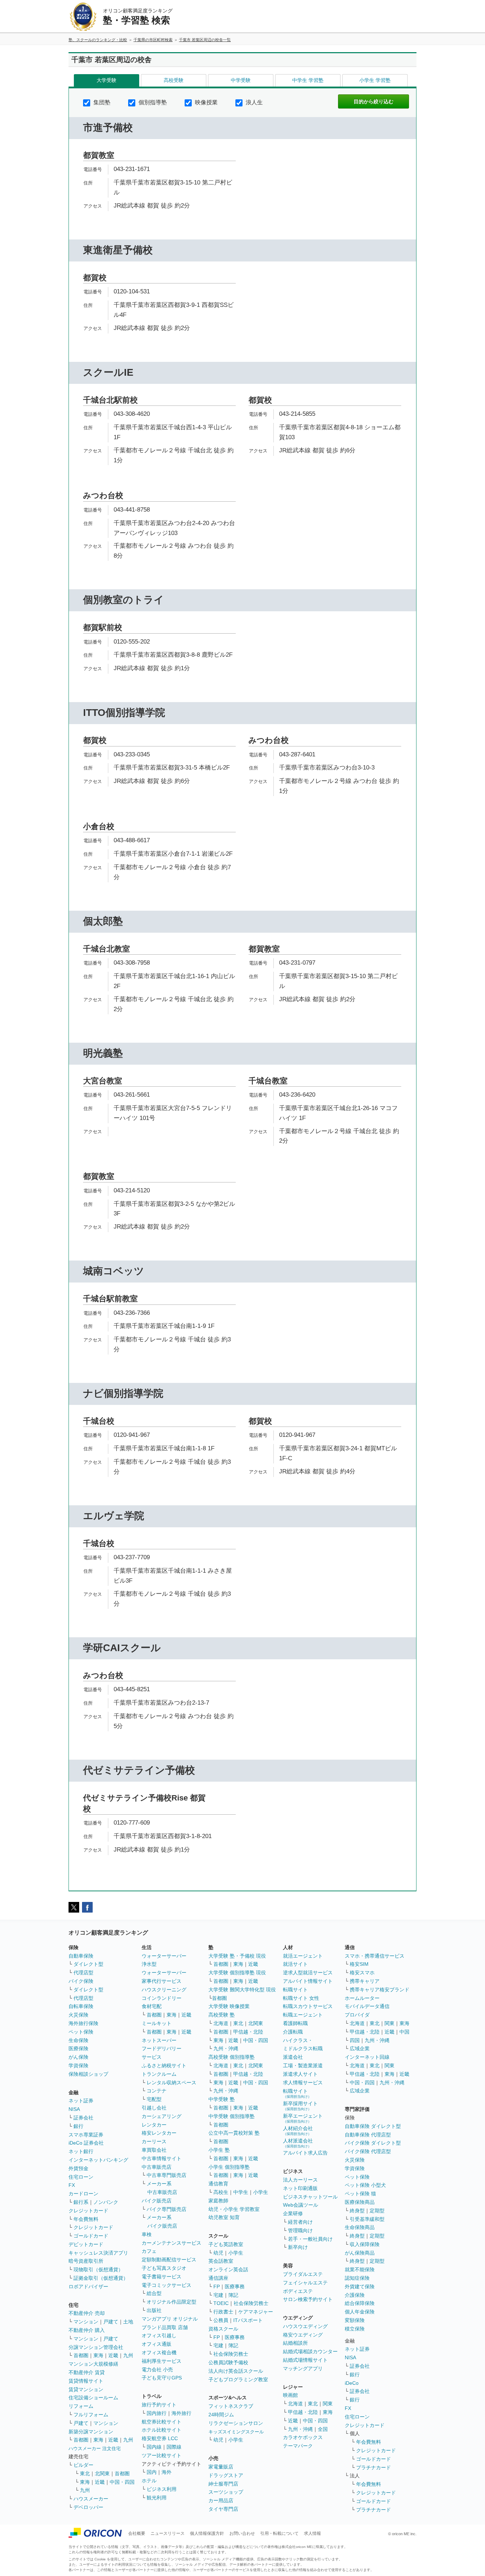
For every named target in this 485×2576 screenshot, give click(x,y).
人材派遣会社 (298, 2143)
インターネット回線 (367, 2057)
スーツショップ (226, 2492)
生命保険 (78, 2040)
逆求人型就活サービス (308, 1973)
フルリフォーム (91, 2415)
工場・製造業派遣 (303, 2065)
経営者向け (300, 2222)
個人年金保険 (360, 2312)
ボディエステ (298, 2291)
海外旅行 (181, 2413)
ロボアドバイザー (88, 2287)
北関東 (102, 2473)
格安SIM (359, 1964)
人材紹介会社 (298, 2131)
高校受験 (174, 80)
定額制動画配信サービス (169, 2260)
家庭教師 (218, 2201)
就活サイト (295, 1964)
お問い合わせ (242, 2533)
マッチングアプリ (303, 2368)
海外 (167, 2472)
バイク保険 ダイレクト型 (373, 2143)
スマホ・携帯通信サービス (375, 1956)
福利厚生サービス (162, 2361)
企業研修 (293, 2213)
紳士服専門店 (223, 2484)
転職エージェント (303, 2015)
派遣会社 (293, 2057)
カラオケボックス (303, 2437)
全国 (323, 2429)
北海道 (221, 2023)
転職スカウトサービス (308, 2006)
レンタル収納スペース (171, 2083)
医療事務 (235, 2287)
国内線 (154, 2447)
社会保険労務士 (251, 2303)
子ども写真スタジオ (164, 2268)
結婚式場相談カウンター (310, 2351)
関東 (328, 2404)
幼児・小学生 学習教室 (234, 2209)
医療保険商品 (360, 2202)
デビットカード (86, 2244)
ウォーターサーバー (164, 1956)
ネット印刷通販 (300, 2188)
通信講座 (218, 2278)
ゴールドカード (91, 2236)
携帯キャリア (365, 1981)
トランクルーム (159, 2074)
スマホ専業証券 (86, 2135)
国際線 (174, 2447)
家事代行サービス (162, 1981)
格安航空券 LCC (160, 2438)
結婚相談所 (295, 2343)
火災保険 (78, 2015)
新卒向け (298, 2247)
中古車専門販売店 (167, 2175)
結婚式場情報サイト (305, 2360)
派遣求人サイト (300, 2074)
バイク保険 (81, 1981)
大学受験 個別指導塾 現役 (237, 1973)
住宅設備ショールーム (93, 2398)
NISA (74, 2109)
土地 (128, 2322)
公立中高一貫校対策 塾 (234, 2133)
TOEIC (221, 2303)
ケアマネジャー (256, 2312)
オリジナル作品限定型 (171, 2302)
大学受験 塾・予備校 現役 (237, 1956)
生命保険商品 (360, 2227)
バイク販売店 (157, 2201)
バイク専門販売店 (167, 2209)
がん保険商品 (360, 2253)
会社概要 (137, 2533)
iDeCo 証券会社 (86, 2143)
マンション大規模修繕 (93, 2364)
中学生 (241, 2192)
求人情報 (312, 2533)
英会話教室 (221, 2261)
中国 (404, 2032)
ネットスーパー (159, 2040)
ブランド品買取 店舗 (165, 2327)
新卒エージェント (303, 2118)
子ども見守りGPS (162, 2378)
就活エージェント (303, 1956)
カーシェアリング (162, 2116)
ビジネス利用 (162, 2489)
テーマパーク (298, 2446)
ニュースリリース (168, 2533)
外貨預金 (78, 2168)
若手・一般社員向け (310, 2239)
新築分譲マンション (91, 2432)
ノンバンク (106, 2202)
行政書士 (223, 2312)
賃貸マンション (86, 2389)
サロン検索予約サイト (308, 2299)
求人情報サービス (303, 2083)
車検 (147, 2234)
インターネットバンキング (98, 2160)
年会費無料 (86, 2219)
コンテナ (157, 2091)
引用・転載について (279, 2533)
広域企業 (360, 2048)
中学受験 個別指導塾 (231, 2116)
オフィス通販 (157, 2344)
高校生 (221, 2192)
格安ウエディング (303, 2335)
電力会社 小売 (157, 2370)
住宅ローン (81, 2177)
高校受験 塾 (222, 2015)
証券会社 (83, 2118)
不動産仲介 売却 (87, 2313)
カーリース (154, 2141)
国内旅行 (157, 2413)
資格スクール (223, 2329)
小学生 (261, 2192)
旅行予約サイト (159, 2405)
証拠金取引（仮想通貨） (101, 2278)
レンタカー (154, 2125)
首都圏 (81, 2355)
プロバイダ (357, 2015)
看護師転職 (295, 2023)
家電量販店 (221, 2467)
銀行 (78, 2126)
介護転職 (293, 2032)
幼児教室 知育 (224, 2217)
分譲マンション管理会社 (96, 2347)
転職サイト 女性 (301, 1998)
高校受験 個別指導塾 (231, 2057)
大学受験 (107, 80)
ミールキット (157, 2023)
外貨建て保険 (360, 2287)
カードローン (83, 2194)
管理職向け (300, 2230)
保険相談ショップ (88, 2074)
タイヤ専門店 (223, 2509)
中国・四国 (122, 2482)
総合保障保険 (360, 2303)
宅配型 (154, 2099)
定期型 (377, 2211)
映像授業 (206, 102)
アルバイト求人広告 (305, 2153)
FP (217, 2287)
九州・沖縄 (226, 2048)
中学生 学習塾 (308, 80)
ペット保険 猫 (360, 2194)
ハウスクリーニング (164, 1990)
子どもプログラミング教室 (238, 2379)
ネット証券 (81, 2101)
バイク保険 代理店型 (368, 2151)
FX (72, 2185)
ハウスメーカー (91, 2499)
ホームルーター (362, 1998)
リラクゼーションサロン (236, 2423)
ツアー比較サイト (162, 2455)
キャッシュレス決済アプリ (98, 2253)
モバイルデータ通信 (367, 2006)
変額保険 (355, 2320)
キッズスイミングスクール (236, 2432)
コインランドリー (162, 1998)
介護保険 (355, 2295)
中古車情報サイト (162, 2158)
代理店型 (83, 1973)
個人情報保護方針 (207, 2533)
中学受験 (241, 80)
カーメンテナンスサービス (171, 2243)
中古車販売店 (157, 2167)
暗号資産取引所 (86, 2261)
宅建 (218, 2295)
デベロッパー (88, 2507)
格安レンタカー (159, 2133)
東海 (98, 2355)
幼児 (218, 2253)
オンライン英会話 (228, 2269)
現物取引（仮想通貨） (98, 2269)
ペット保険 (81, 2032)
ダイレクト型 (88, 1964)
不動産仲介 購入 (87, 2330)
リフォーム (81, 2406)
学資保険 (78, 2065)
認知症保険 (357, 2278)
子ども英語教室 (226, 2244)
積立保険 (355, 2329)
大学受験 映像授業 (229, 2006)
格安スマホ (362, 1973)
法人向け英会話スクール (236, 2371)
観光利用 (157, 2498)
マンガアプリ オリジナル (170, 2319)
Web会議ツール (301, 2205)
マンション (86, 2322)
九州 (128, 2355)
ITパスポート (248, 2320)
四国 (355, 2040)
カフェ (149, 2251)
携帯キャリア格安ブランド (380, 1990)
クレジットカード (88, 2211)
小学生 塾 (219, 2150)
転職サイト (295, 1990)
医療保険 (78, 2048)
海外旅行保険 (83, 2023)
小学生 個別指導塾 (229, 2167)
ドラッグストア (226, 2475)
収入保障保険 (365, 2244)
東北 (85, 2473)
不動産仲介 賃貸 (87, 2372)
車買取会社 (154, 2150)
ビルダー (83, 2465)
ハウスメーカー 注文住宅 (95, 2448)
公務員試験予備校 (228, 2362)
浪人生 (254, 102)
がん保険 (78, 2057)
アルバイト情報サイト (308, 1981)
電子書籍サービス (162, 2277)
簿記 (233, 2295)
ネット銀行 (81, 2151)
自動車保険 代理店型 (368, 2135)
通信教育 (218, 2184)
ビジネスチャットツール (310, 2197)
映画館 (290, 2395)
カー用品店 (221, 2500)
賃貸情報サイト (86, 2381)
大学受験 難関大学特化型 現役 (242, 1990)
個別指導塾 (152, 102)
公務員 (221, 2320)
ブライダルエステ (303, 2274)
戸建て (111, 2322)
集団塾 (101, 102)
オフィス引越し (159, 2335)
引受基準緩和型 (367, 2219)
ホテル (149, 2481)
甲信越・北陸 (248, 2032)
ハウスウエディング (305, 2326)
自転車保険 (81, 2006)
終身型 (357, 2211)
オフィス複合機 (159, 2352)
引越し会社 (154, 2108)
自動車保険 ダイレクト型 (373, 2126)
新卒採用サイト (300, 2106)
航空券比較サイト (162, 2422)
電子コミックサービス (167, 2285)
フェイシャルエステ (305, 2283)
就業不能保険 (360, 2269)
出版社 (154, 2310)
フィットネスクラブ (231, 2406)
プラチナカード (374, 2467)
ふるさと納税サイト (164, 2065)
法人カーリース (300, 2180)
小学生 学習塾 (375, 80)
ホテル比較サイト (162, 2430)
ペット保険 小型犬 (365, 2185)
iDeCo (352, 2383)
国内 (152, 2472)
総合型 (154, 2293)
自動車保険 (81, 1956)
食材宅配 (152, 2006)
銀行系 (81, 2202)
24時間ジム (221, 2415)
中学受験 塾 (222, 2099)
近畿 (113, 2355)
